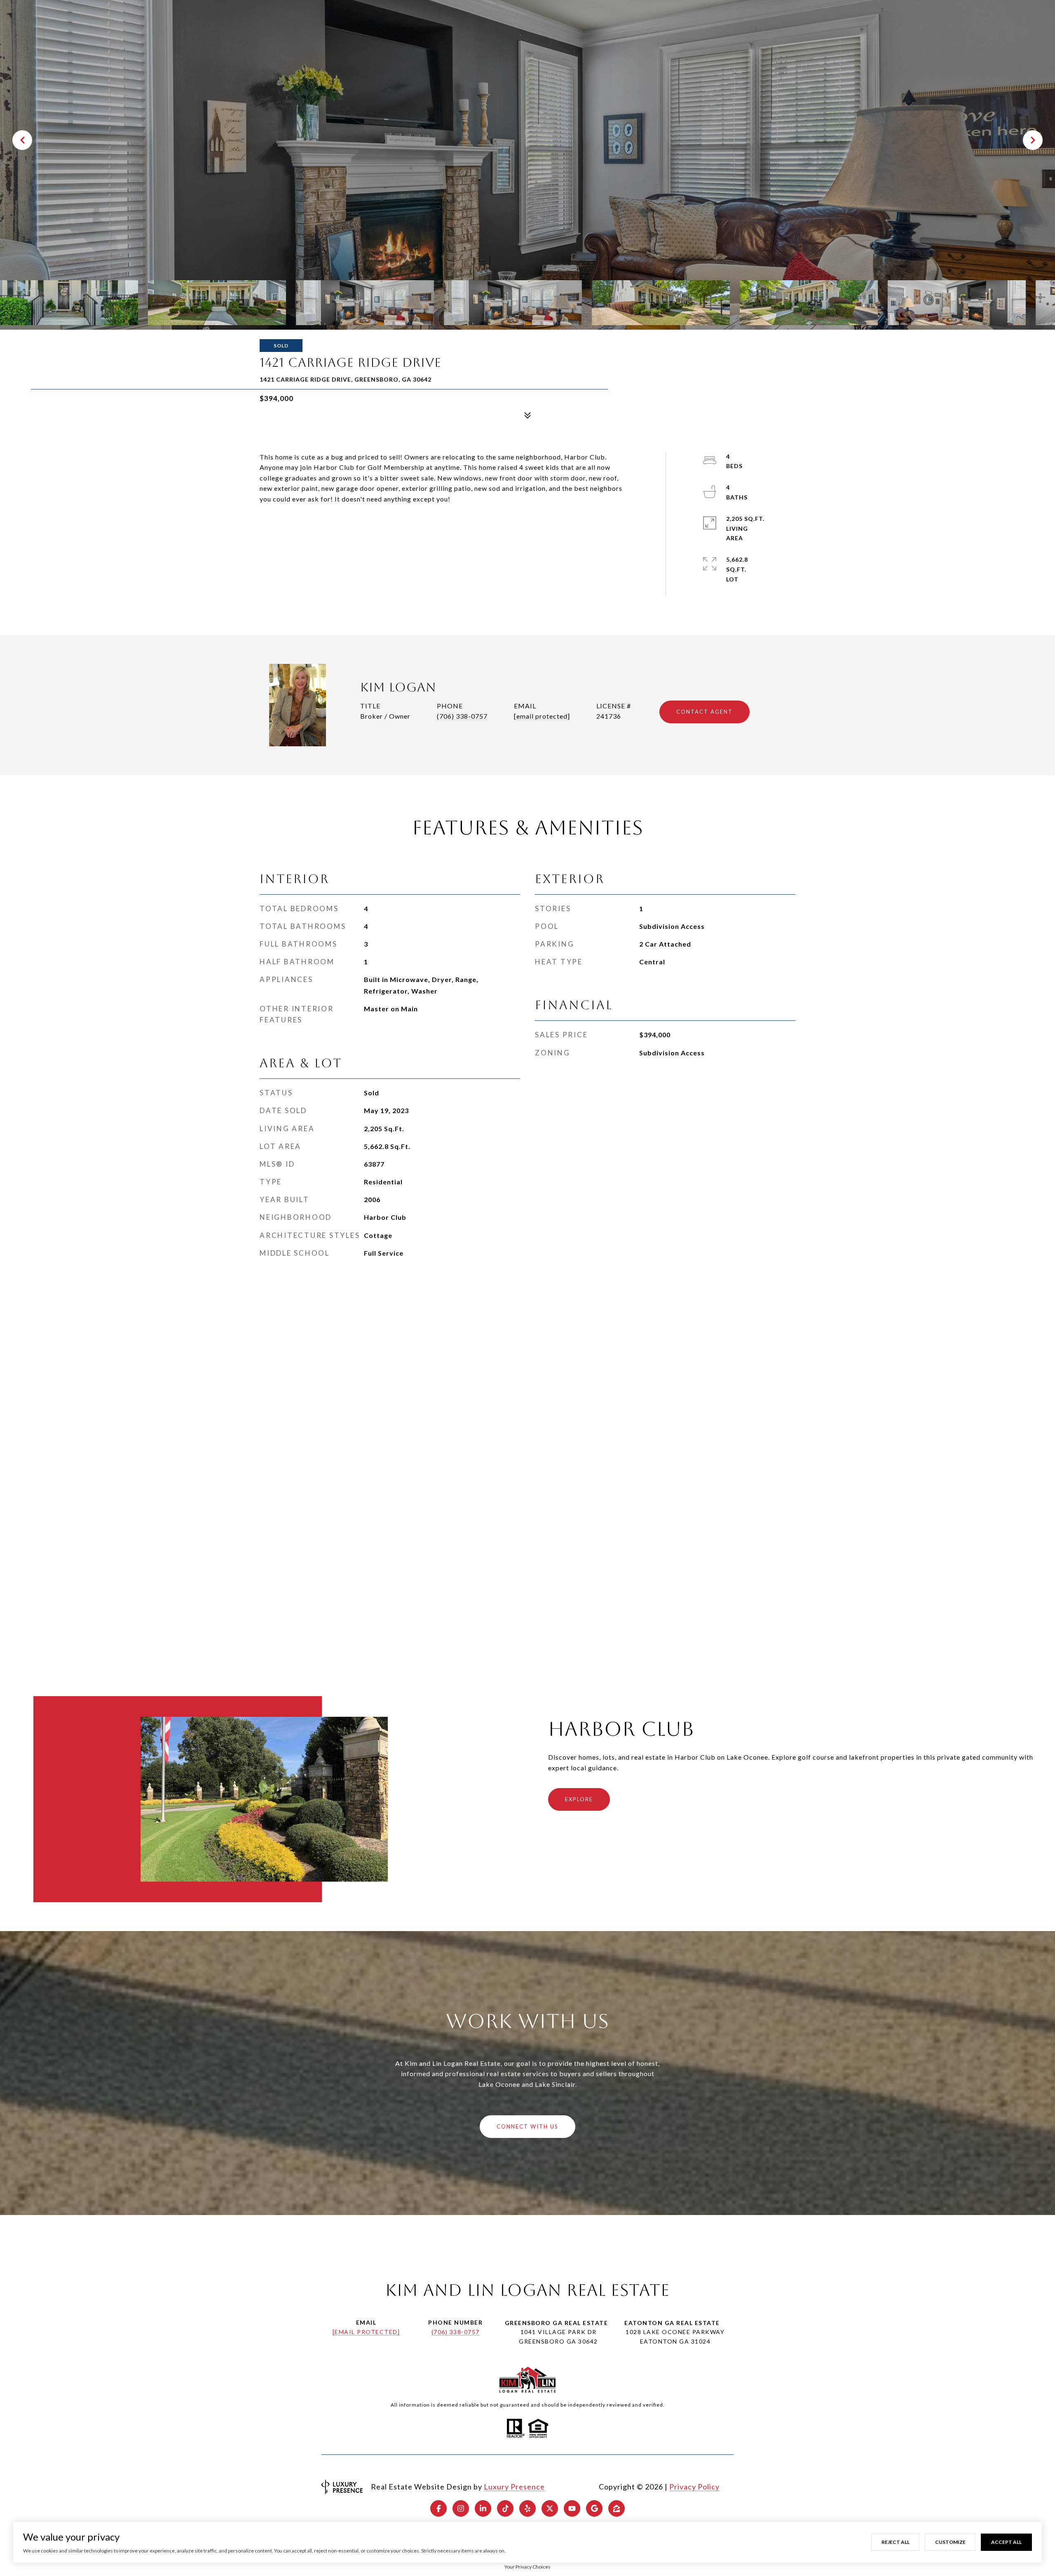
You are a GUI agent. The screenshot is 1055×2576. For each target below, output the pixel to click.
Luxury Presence (514, 2487)
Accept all (1006, 2542)
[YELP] (527, 2508)
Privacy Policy (694, 2487)
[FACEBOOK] (438, 2508)
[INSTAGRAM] (461, 2508)
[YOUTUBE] (572, 2508)
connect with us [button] (527, 2126)
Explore (579, 1799)
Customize (950, 2542)
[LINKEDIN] (483, 2508)
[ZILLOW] (617, 2508)
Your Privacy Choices (527, 2567)
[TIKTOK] (505, 2508)
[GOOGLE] (594, 2508)
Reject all (896, 2542)
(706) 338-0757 (462, 716)
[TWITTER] (550, 2508)
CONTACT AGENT (705, 712)
